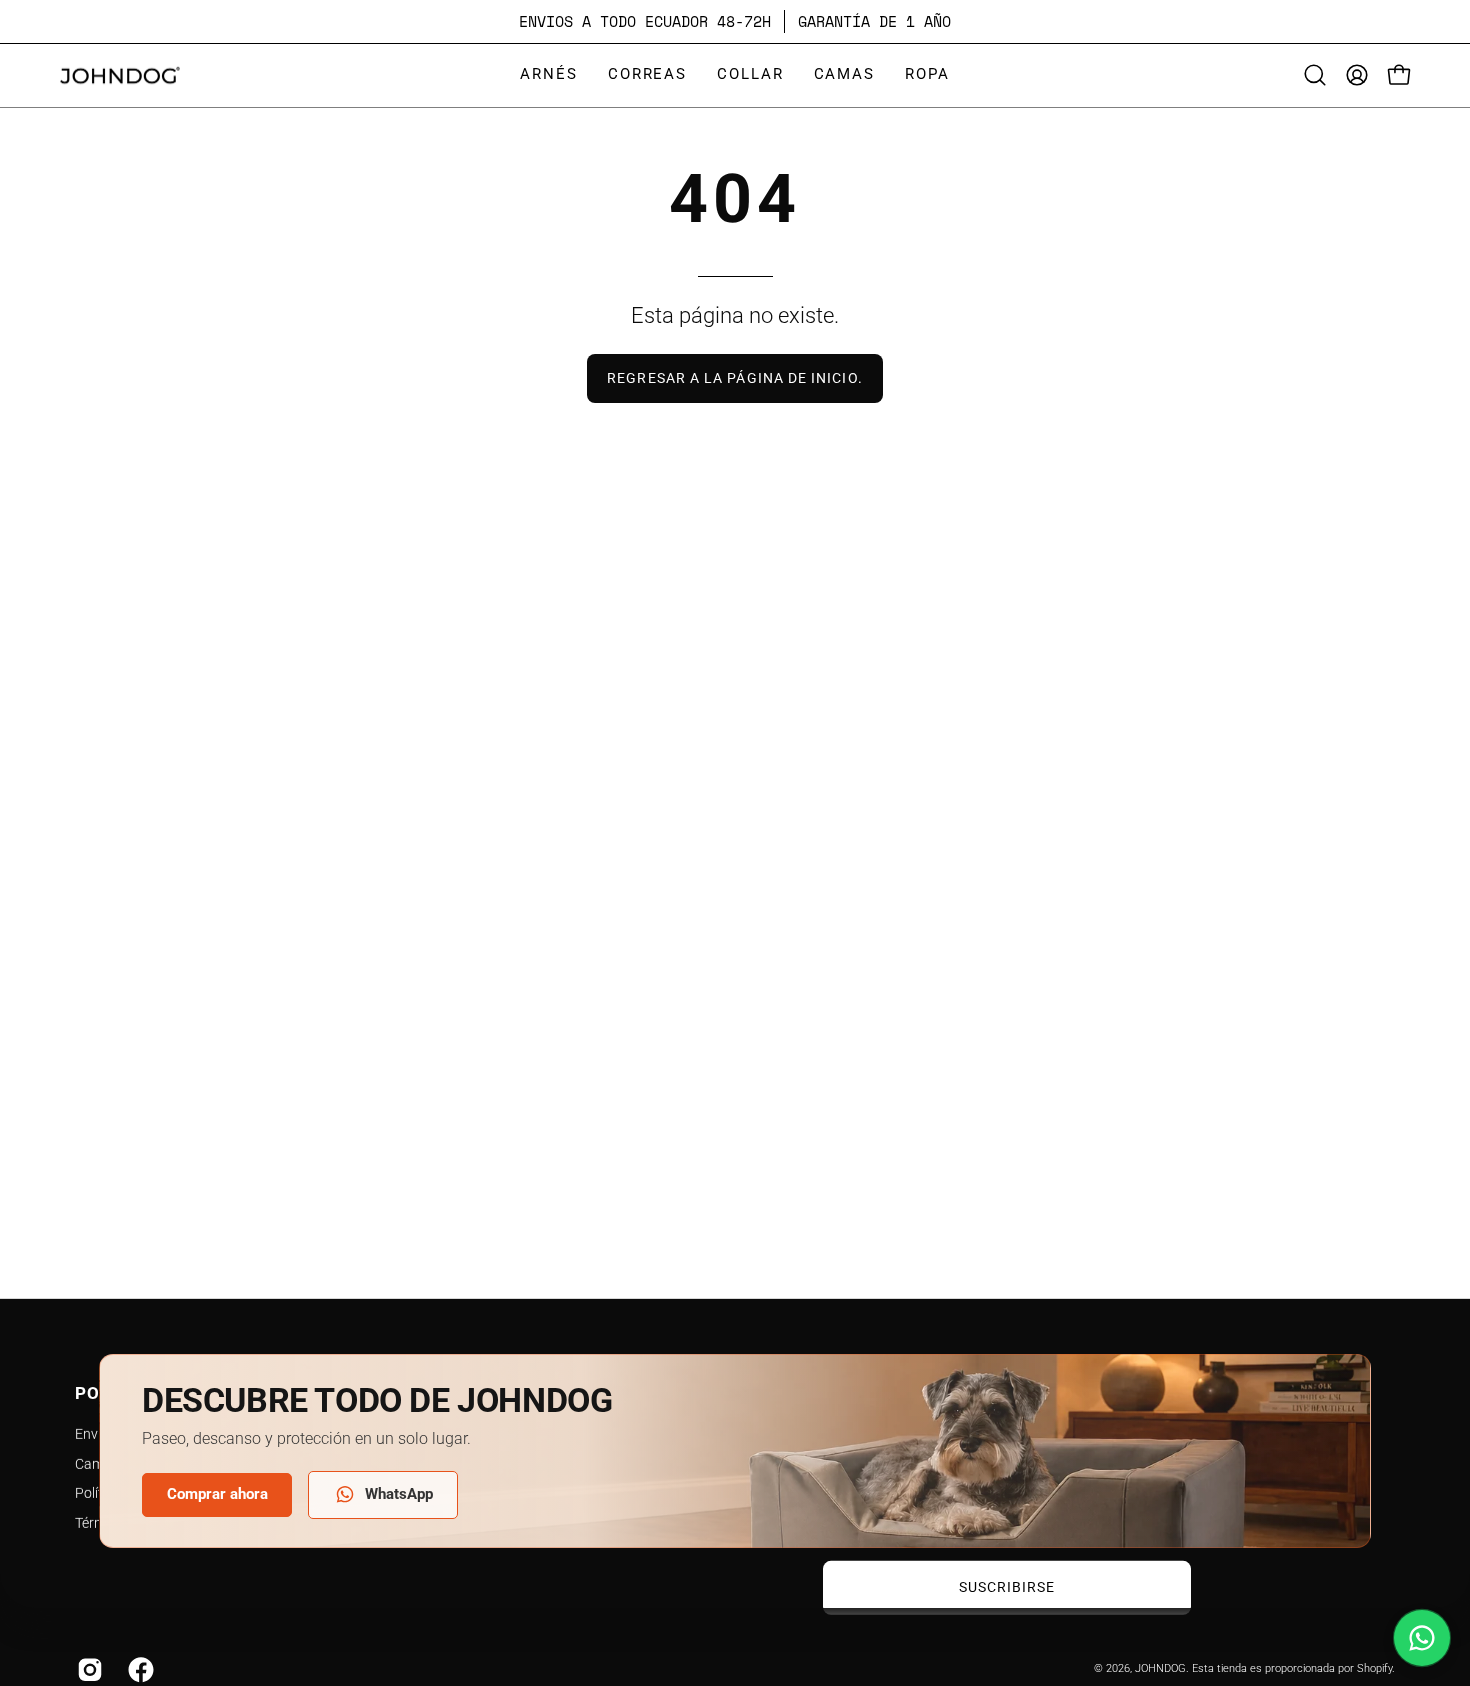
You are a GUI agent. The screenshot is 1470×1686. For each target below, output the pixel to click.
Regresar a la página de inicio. (734, 378)
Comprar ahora (217, 1494)
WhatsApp (399, 1494)
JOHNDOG (1160, 1668)
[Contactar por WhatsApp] (1422, 1638)
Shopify (1374, 1668)
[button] (549, 75)
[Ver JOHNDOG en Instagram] (87, 1670)
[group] (735, 21)
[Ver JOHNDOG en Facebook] (138, 1670)
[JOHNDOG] (120, 75)
